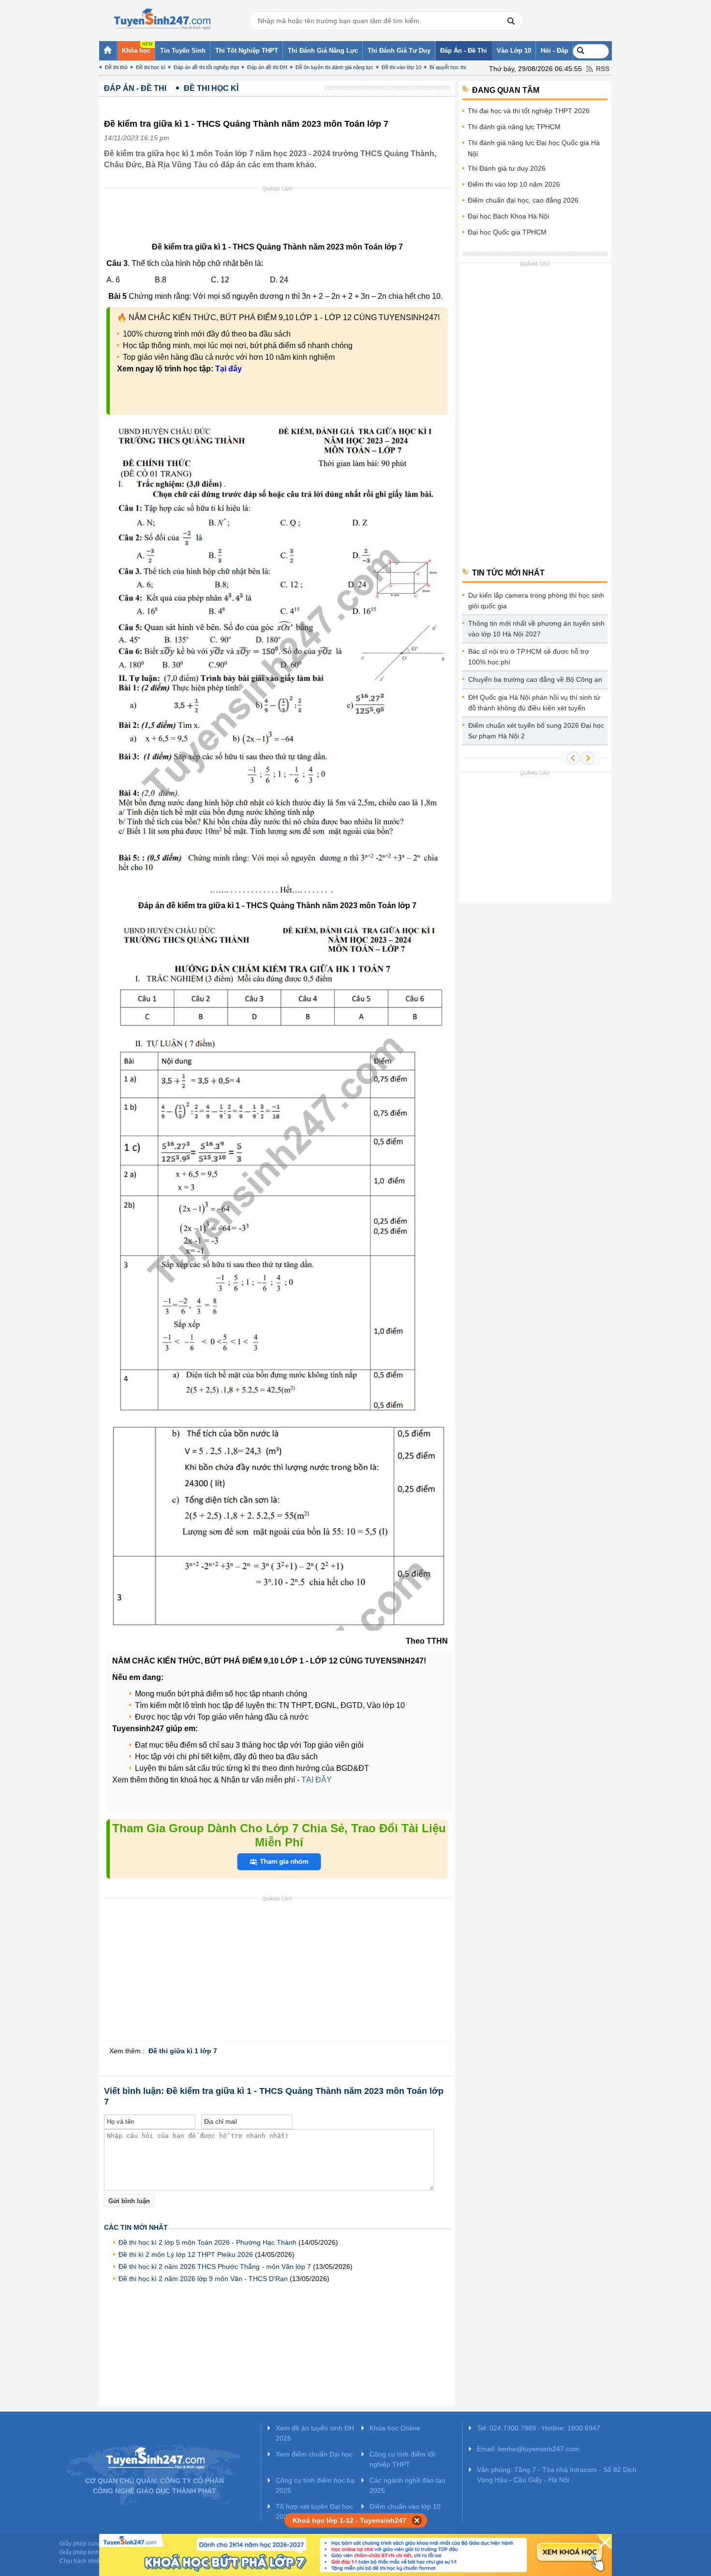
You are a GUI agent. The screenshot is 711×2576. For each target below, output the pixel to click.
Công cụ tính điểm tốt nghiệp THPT (402, 2459)
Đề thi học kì (151, 67)
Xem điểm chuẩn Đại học (314, 2454)
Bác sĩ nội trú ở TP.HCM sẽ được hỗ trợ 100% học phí (529, 657)
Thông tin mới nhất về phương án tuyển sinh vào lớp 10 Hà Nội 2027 (536, 629)
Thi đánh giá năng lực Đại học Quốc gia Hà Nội (534, 148)
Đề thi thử (116, 67)
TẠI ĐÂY (317, 1780)
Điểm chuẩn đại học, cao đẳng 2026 (523, 200)
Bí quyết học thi (448, 67)
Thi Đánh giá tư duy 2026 (507, 168)
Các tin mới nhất (136, 2227)
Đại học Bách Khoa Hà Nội (508, 216)
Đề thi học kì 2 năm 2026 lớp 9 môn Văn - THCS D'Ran (203, 2279)
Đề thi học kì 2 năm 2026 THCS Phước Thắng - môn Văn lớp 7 (215, 2267)
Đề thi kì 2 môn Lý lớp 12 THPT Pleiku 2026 (186, 2254)
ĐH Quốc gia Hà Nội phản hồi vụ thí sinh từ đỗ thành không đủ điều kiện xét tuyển (534, 703)
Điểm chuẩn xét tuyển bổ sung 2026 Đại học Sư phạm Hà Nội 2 (536, 731)
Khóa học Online (395, 2428)
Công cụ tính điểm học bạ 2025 (315, 2485)
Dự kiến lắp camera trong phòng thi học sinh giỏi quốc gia (536, 601)
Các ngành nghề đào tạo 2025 (407, 2485)
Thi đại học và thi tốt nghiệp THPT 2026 (529, 111)
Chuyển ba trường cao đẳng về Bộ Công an (535, 679)
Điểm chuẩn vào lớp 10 (405, 2506)
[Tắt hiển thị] (417, 2520)
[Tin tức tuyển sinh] (162, 19)
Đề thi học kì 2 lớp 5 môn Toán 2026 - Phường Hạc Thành (207, 2242)
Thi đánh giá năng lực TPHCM (514, 127)
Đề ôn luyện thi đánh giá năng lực (334, 67)
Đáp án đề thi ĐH (267, 67)
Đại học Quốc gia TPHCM (507, 232)
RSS (603, 69)
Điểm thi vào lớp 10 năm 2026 (514, 184)
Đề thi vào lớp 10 (401, 67)
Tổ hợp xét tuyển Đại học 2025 (314, 2511)
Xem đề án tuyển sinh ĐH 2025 (315, 2433)
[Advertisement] (280, 217)
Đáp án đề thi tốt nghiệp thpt (206, 67)
